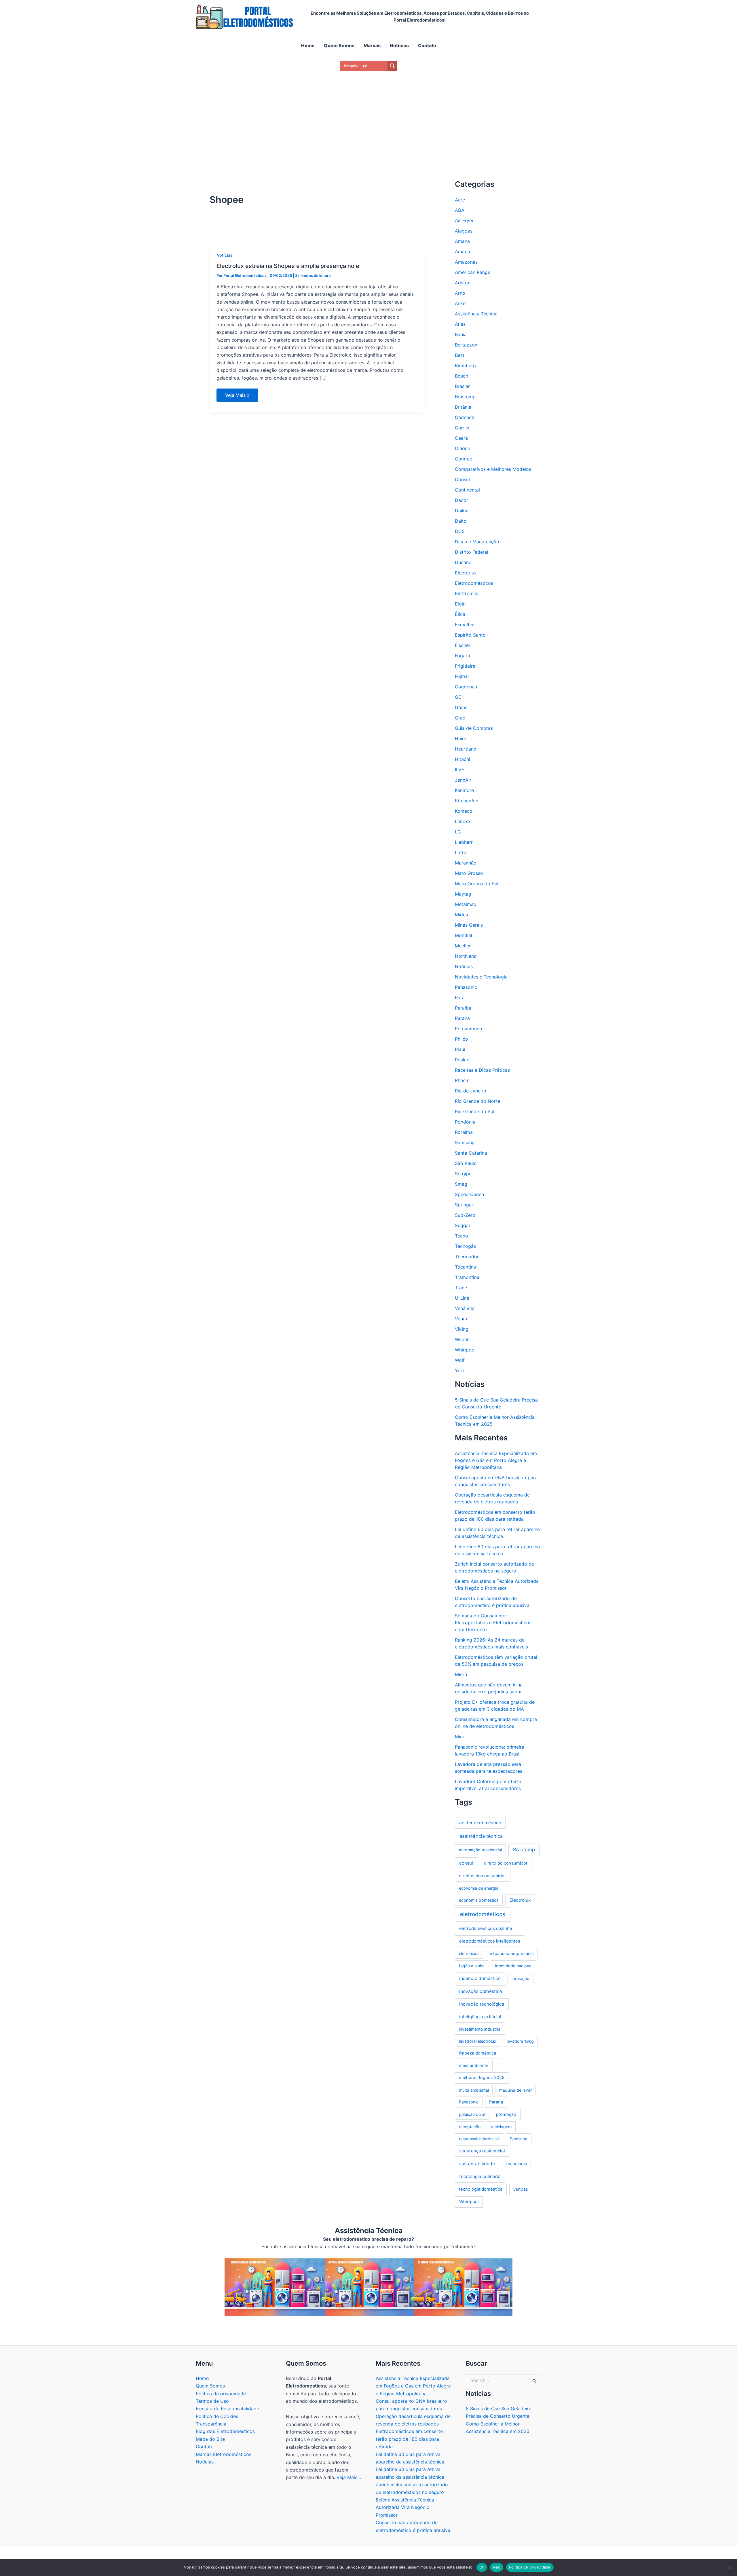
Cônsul (462, 479)
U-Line (462, 1298)
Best (460, 355)
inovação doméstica (481, 1991)
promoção (506, 2114)
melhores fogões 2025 (482, 2078)
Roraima (464, 1132)
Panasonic (466, 987)
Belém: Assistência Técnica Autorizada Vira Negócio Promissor (405, 2507)
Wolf (460, 1360)
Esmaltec (465, 625)
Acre (460, 200)
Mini (459, 1737)
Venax (461, 1319)
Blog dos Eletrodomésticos (225, 2431)
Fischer (463, 645)
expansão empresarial (512, 1954)
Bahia (461, 334)
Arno (460, 293)
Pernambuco (469, 1029)
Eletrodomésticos (474, 583)
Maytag (463, 894)
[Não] (730, 2567)
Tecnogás (465, 1246)
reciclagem (501, 2127)
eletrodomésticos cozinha (486, 1928)
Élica (460, 614)
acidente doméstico (480, 1823)
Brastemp (465, 397)
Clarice (462, 448)
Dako (461, 521)
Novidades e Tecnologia (481, 977)
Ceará (461, 438)
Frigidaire (465, 666)
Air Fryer (464, 220)
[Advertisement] (368, 118)
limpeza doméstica (477, 2053)
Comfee (464, 459)
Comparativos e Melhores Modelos (493, 469)
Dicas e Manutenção (477, 542)
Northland (466, 956)
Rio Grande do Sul (475, 1111)
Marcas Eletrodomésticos (224, 2454)
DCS (460, 531)
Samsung (465, 1143)
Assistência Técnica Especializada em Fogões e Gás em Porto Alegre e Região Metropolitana (496, 1460)
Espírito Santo (470, 635)
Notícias (225, 255)
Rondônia (465, 1122)
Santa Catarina (471, 1153)
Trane (461, 1288)
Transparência (211, 2424)
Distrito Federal (472, 552)
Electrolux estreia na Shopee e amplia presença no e (288, 266)
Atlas (460, 324)
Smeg (461, 1184)
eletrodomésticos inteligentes (490, 1941)
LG (458, 832)
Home (202, 2378)
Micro (461, 1674)
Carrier (462, 428)
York (460, 1370)
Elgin (460, 604)
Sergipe (463, 1174)
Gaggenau (466, 687)
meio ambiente (474, 2065)
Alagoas (464, 231)
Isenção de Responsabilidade (227, 2409)
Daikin (462, 511)
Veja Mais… (349, 2477)
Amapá (462, 252)
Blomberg (465, 365)
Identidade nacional (514, 1966)
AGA (460, 210)
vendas (521, 2189)
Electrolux (466, 573)
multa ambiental (474, 2090)
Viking (462, 1329)
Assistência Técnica (476, 314)
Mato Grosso (469, 873)
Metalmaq (466, 904)
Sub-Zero (465, 1215)
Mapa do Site (210, 2439)
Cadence (465, 417)
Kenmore (464, 790)
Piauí (460, 1049)
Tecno (461, 1236)
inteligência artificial (480, 2017)
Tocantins (465, 1267)
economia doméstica (479, 1900)
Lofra (461, 852)
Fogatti (462, 656)
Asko (460, 303)
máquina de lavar (515, 2090)
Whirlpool (465, 1350)
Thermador (467, 1256)
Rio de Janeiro (471, 1091)
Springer (464, 1205)
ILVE (460, 770)
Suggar (463, 1225)
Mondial (464, 935)
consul (466, 1863)
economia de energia (479, 1888)
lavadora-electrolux (478, 2041)
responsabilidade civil (479, 2139)
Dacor (461, 500)
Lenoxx (463, 821)
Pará (460, 997)
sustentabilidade (477, 2164)
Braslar (462, 386)
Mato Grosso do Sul (477, 884)
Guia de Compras (474, 728)
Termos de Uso (212, 2401)
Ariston (463, 283)
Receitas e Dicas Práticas (482, 1070)
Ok (482, 2567)
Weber (462, 1339)
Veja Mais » (237, 397)
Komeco (464, 811)
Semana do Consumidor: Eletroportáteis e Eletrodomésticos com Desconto (493, 1623)
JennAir (463, 780)
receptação (470, 2127)
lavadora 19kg (520, 2041)
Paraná (462, 1018)
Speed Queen (469, 1194)
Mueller (463, 946)
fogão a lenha (472, 1966)
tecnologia (516, 2164)
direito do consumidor (506, 1863)
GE (458, 697)
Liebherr (464, 842)
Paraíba (463, 1008)
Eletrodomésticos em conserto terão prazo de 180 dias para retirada (409, 2439)
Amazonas (466, 262)
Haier (461, 738)
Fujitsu (462, 676)
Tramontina (467, 1277)
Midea (461, 915)
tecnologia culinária (480, 2176)
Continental (467, 490)
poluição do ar (472, 2114)
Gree (460, 718)
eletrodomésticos (483, 1914)
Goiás (461, 707)
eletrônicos (469, 1953)
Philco (461, 1039)
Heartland (466, 749)
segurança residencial (482, 2151)
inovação (521, 1979)
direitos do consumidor (483, 1876)
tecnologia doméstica (481, 2189)
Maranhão (466, 863)
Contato (205, 2446)
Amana (462, 241)
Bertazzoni (467, 345)
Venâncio (465, 1308)
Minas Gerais (469, 925)
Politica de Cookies (217, 2416)
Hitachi (462, 759)
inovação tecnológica (482, 2004)
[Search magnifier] (392, 66)
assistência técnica (481, 1836)
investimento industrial (480, 2029)
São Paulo (466, 1163)
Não (497, 2567)
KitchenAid (467, 801)
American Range (473, 272)
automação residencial (480, 1850)
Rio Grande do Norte (478, 1101)
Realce (462, 1060)
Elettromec (467, 593)
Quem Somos (210, 2386)
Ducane (463, 562)
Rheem (462, 1080)
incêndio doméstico (480, 1978)
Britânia (463, 407)
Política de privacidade (221, 2394)
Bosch (461, 376)
